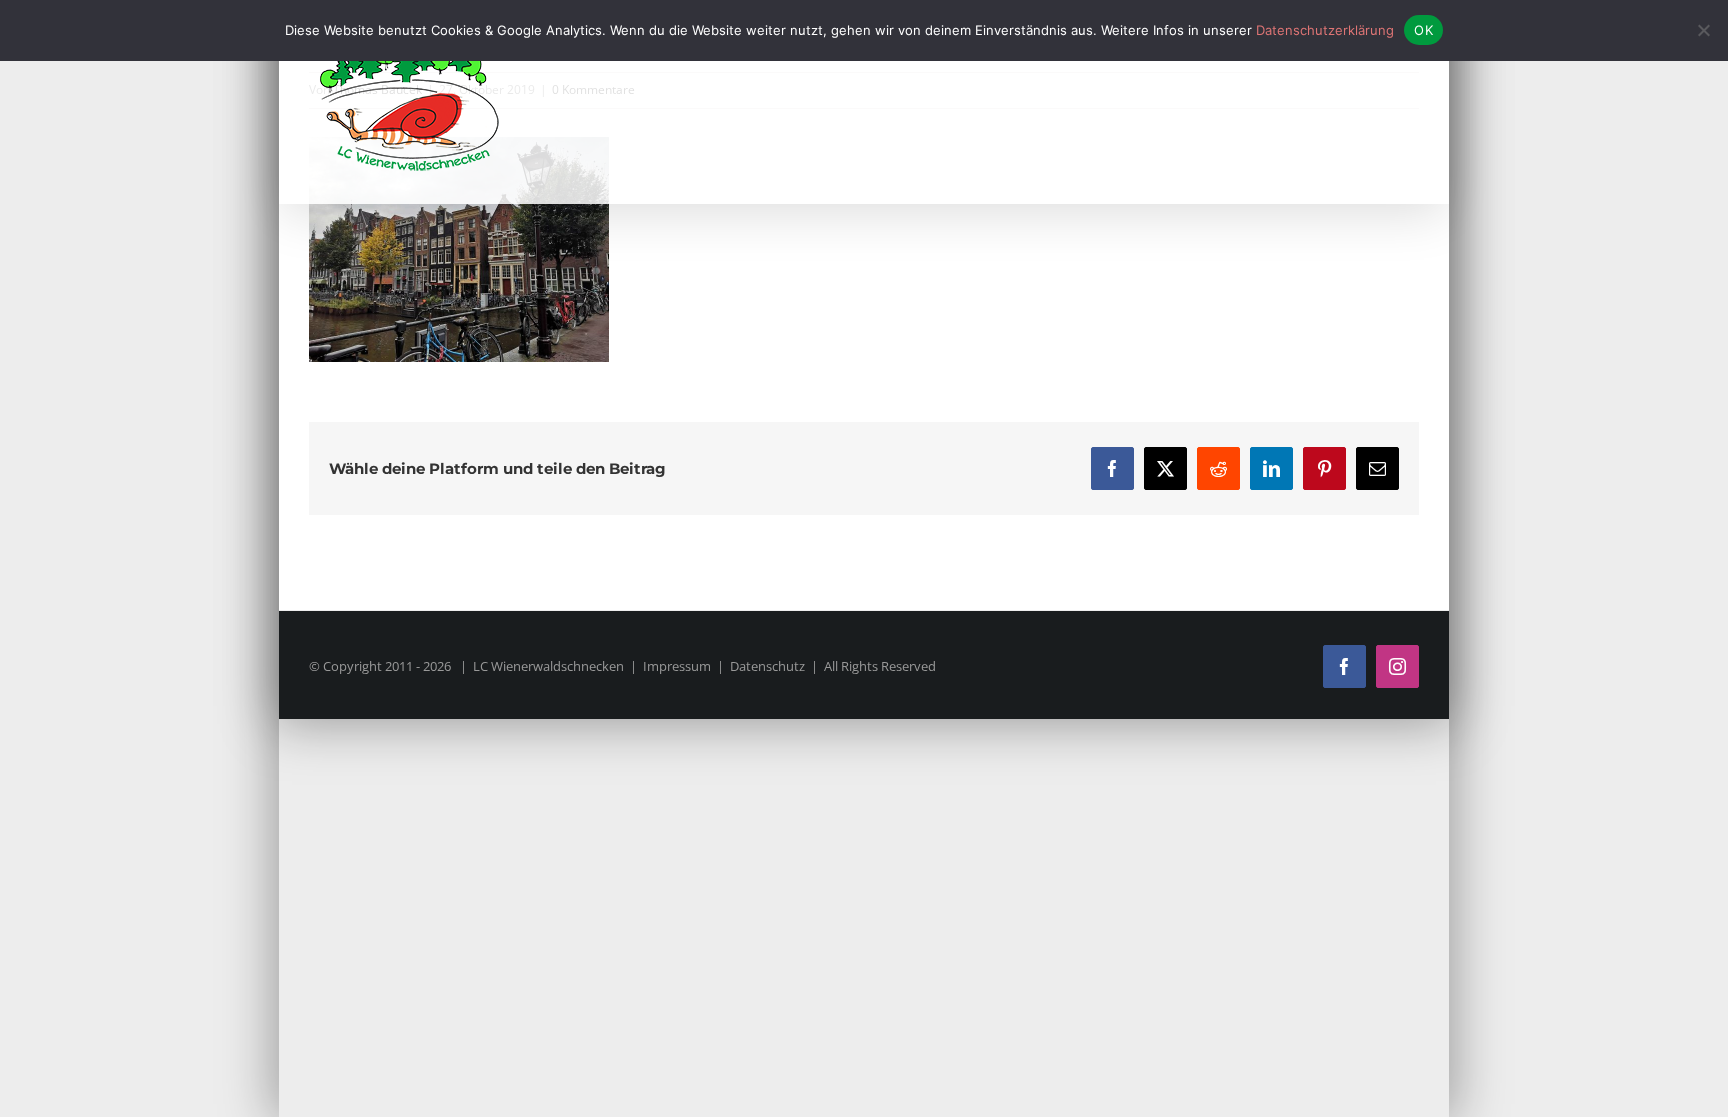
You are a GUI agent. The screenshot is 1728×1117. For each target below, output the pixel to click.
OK (1423, 30)
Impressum (677, 666)
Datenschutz (767, 666)
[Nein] (1703, 30)
